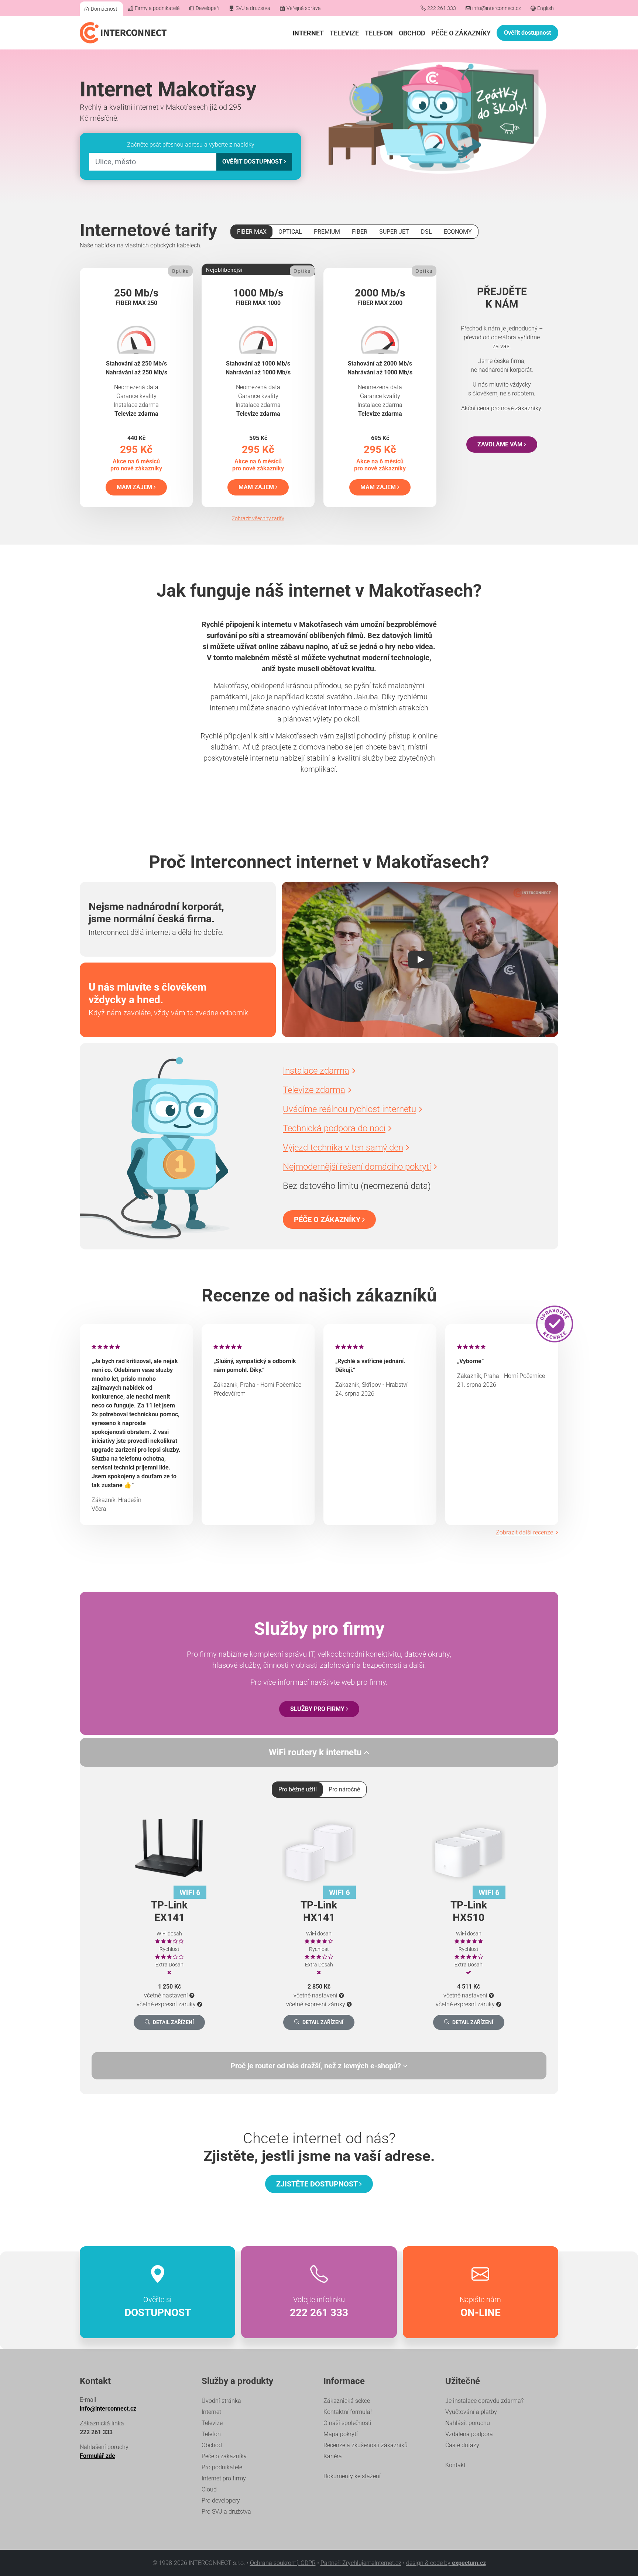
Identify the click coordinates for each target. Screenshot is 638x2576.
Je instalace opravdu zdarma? (484, 2401)
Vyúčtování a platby (471, 2412)
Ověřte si (158, 2307)
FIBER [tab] (360, 232)
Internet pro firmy (224, 2478)
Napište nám (480, 2307)
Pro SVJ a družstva (226, 2512)
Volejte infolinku (319, 2307)
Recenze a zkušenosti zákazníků (366, 2445)
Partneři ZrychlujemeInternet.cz (361, 2563)
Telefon (379, 33)
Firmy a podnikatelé (157, 8)
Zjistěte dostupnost (318, 2184)
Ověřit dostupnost (527, 33)
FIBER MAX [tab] (252, 232)
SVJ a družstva (253, 8)
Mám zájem (135, 487)
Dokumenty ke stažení (352, 2476)
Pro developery (221, 2500)
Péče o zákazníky (461, 33)
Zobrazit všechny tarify (258, 518)
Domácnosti (105, 9)
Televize (344, 33)
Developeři (207, 8)
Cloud (209, 2489)
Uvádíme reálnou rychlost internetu (349, 1109)
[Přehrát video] (420, 960)
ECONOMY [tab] (458, 232)
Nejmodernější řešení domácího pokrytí (357, 1167)
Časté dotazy (462, 2445)
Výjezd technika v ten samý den (343, 1148)
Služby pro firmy (318, 1709)
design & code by (446, 2563)
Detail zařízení (173, 2022)
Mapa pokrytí (341, 2434)
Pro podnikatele (222, 2467)
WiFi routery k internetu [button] (316, 1752)
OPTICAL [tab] (290, 232)
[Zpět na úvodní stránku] (123, 33)
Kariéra (333, 2456)
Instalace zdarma (316, 1071)
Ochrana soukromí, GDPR (283, 2563)
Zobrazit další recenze (524, 1532)
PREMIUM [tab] (327, 232)
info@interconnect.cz (497, 8)
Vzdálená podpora (469, 2434)
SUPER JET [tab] (394, 232)
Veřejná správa (304, 8)
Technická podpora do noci (334, 1128)
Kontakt (455, 2465)
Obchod (412, 33)
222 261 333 (442, 8)
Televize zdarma (314, 1090)
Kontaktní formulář (348, 2412)
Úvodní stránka (221, 2401)
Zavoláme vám (501, 444)
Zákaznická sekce (347, 2401)
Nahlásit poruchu (468, 2423)
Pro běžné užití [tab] (298, 1789)
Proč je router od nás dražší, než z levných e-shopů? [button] (317, 2066)
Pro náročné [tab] (344, 1789)
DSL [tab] (426, 232)
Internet (308, 33)
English (546, 8)
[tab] (319, 2066)
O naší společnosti (347, 2423)
